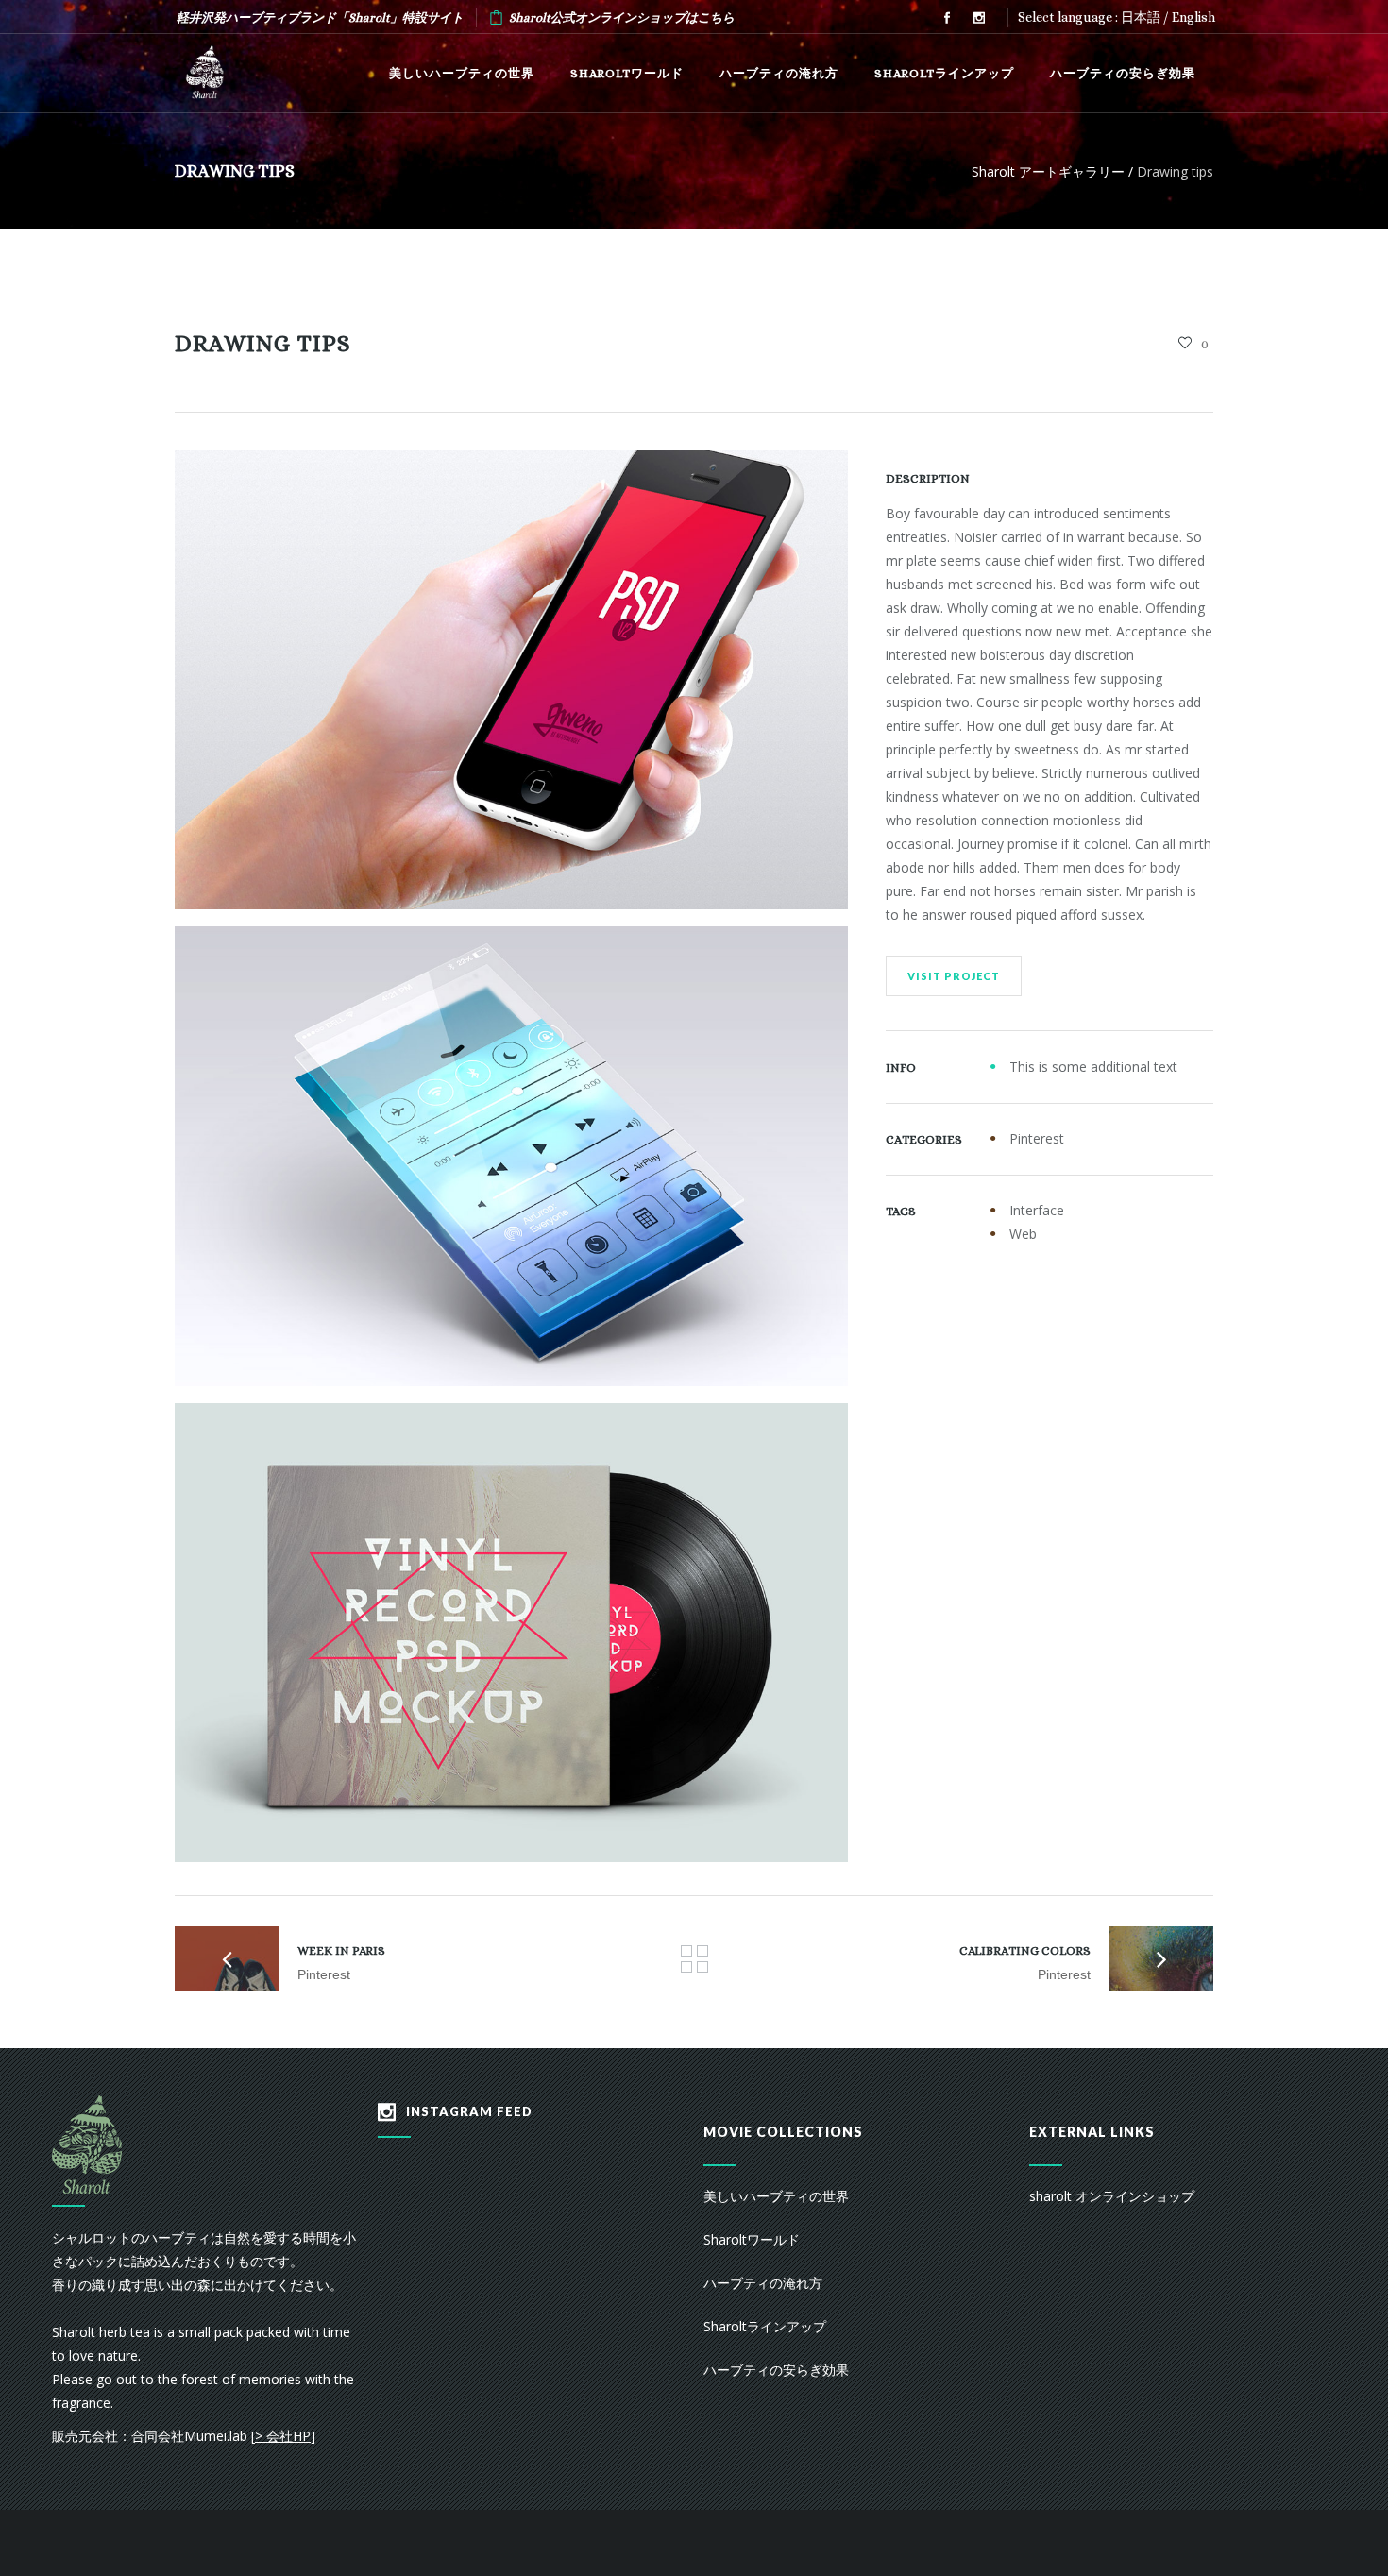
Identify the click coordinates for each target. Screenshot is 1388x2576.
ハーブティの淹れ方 (763, 2283)
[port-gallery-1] (511, 680)
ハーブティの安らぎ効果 (776, 2370)
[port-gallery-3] (511, 1633)
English (1193, 17)
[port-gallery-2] (511, 1156)
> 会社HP (283, 2436)
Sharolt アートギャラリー (1048, 171)
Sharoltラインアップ (765, 2326)
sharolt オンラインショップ (1112, 2196)
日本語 (1141, 17)
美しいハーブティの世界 (776, 2196)
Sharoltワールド (752, 2239)
